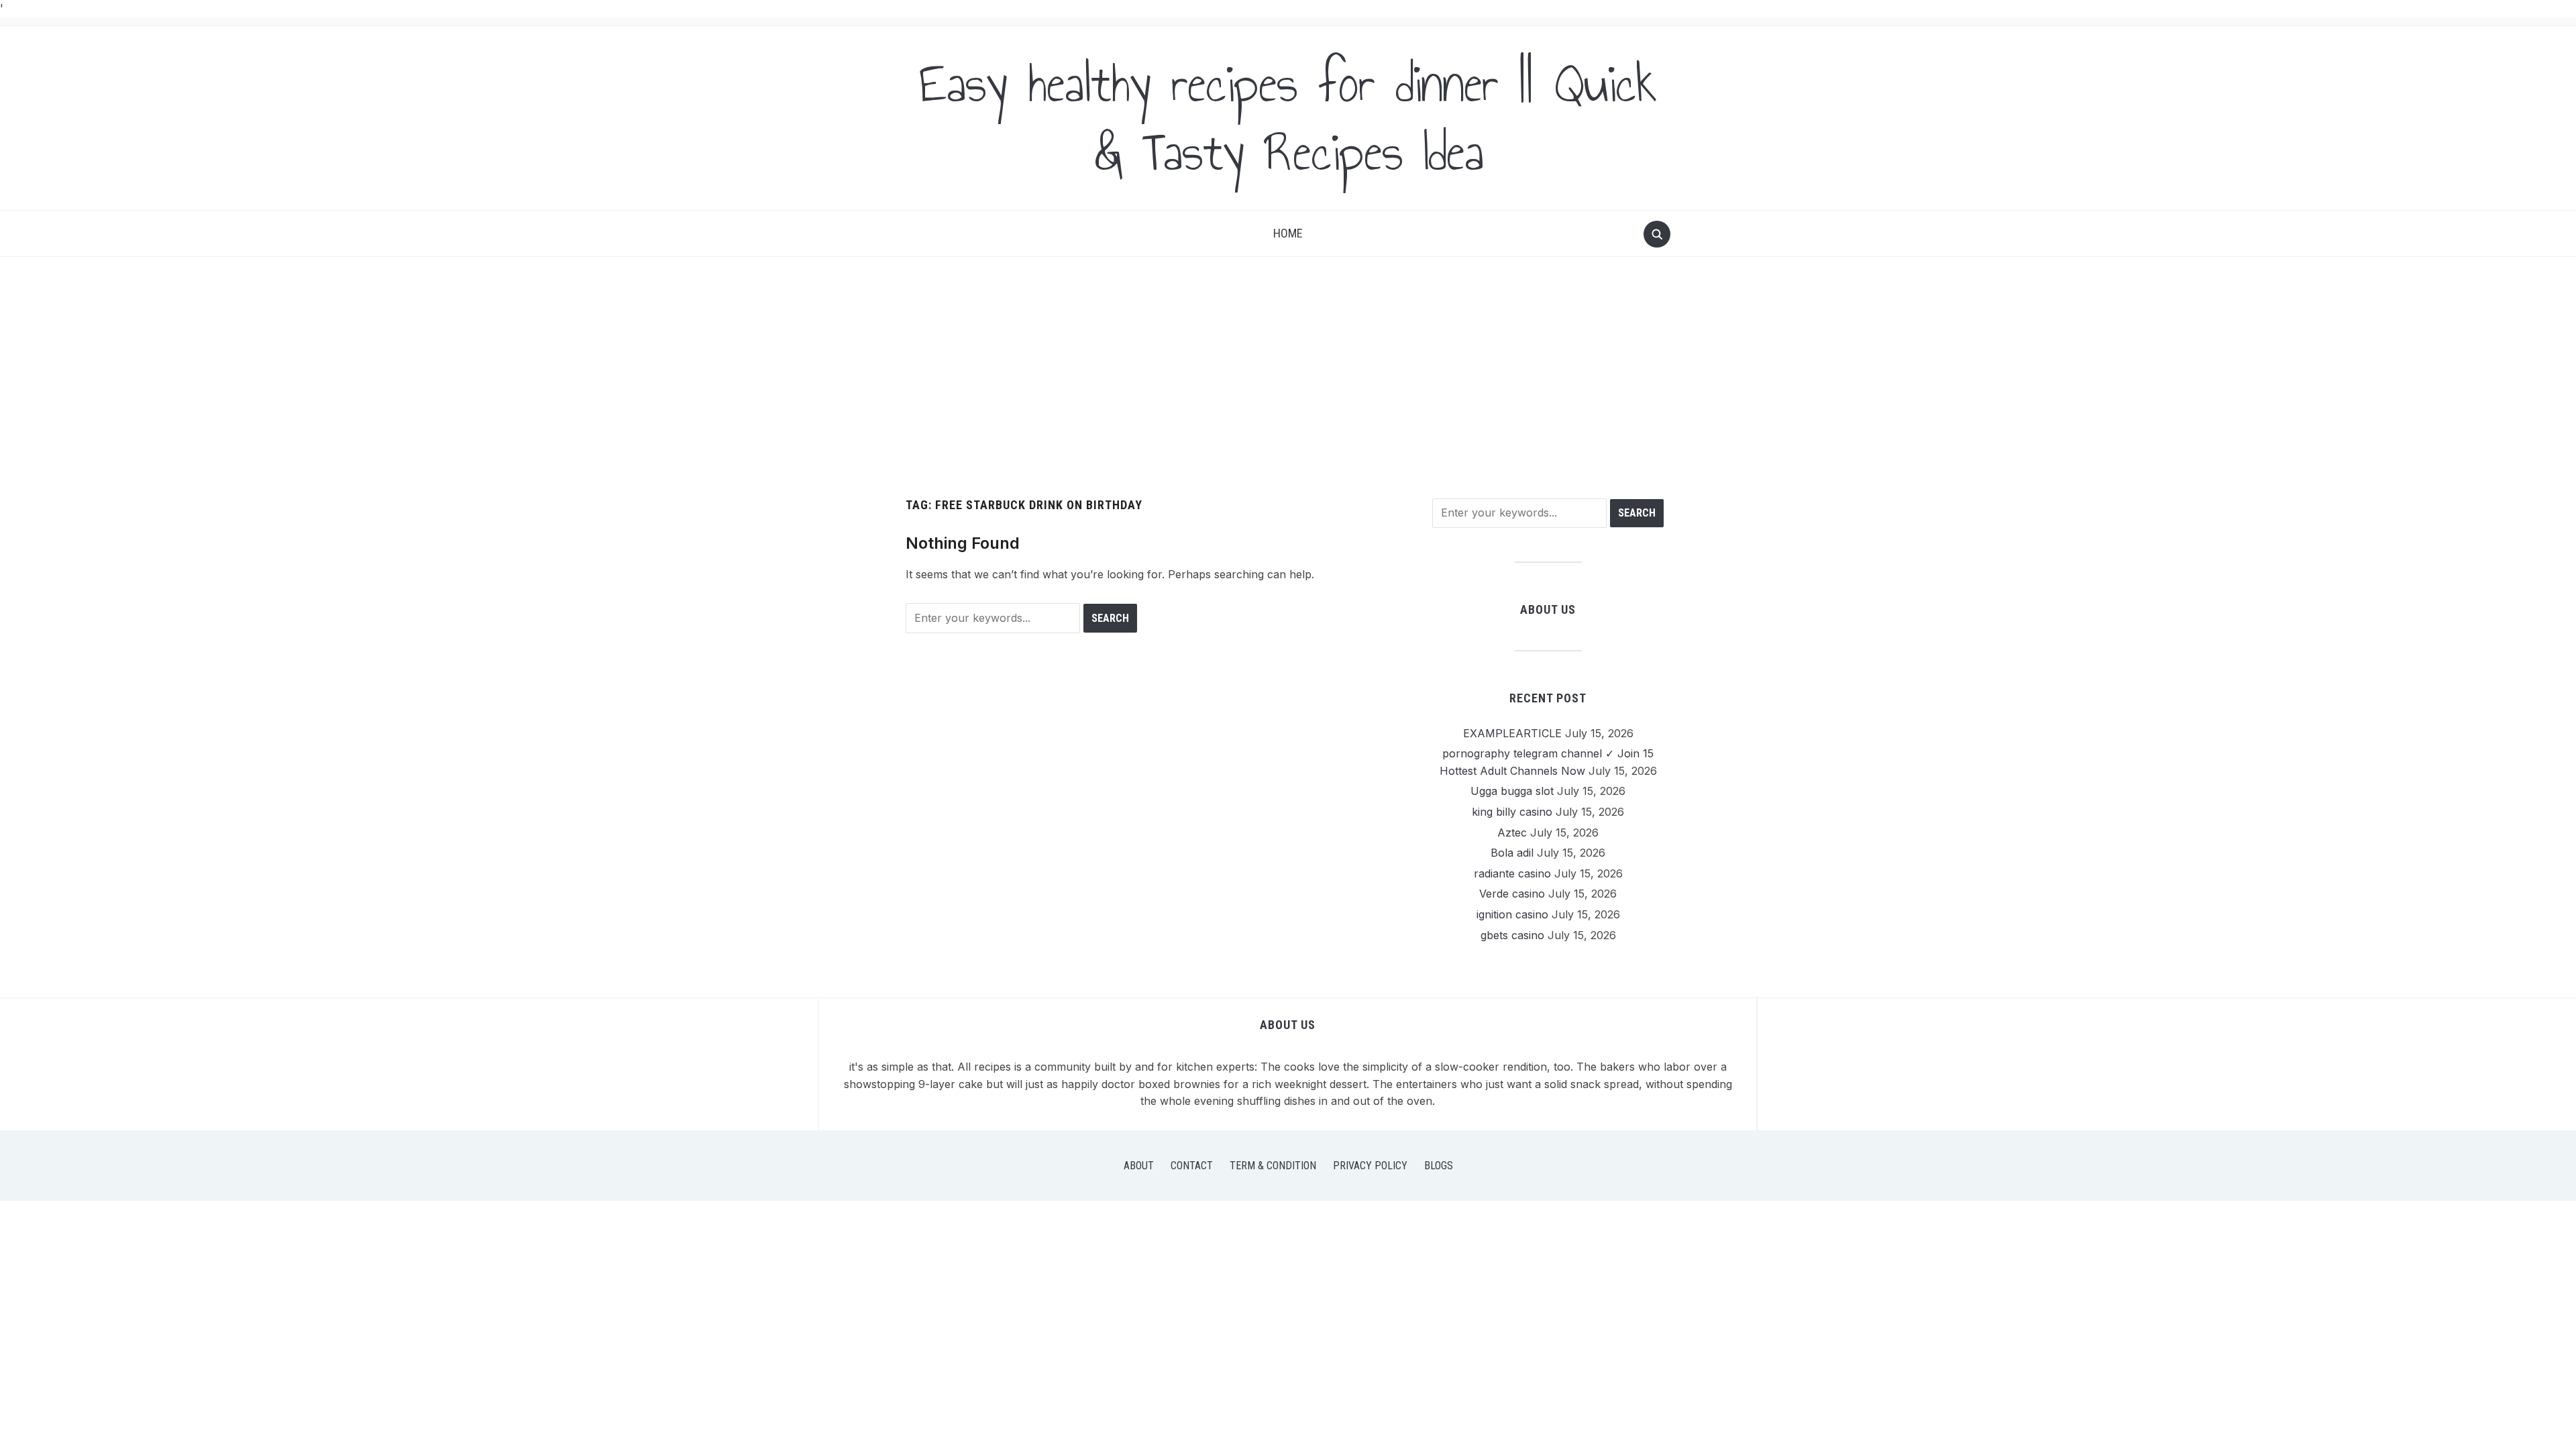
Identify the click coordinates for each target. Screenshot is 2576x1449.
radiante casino (1512, 873)
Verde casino (1512, 894)
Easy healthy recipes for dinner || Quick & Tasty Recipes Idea (1288, 118)
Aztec (1512, 833)
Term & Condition (1273, 1166)
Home (1288, 233)
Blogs (1439, 1166)
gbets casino (1512, 935)
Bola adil (1512, 853)
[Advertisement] (1288, 378)
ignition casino (1512, 914)
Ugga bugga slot (1512, 791)
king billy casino (1512, 812)
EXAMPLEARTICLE (1512, 733)
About (1139, 1166)
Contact (1192, 1166)
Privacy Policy (1370, 1166)
